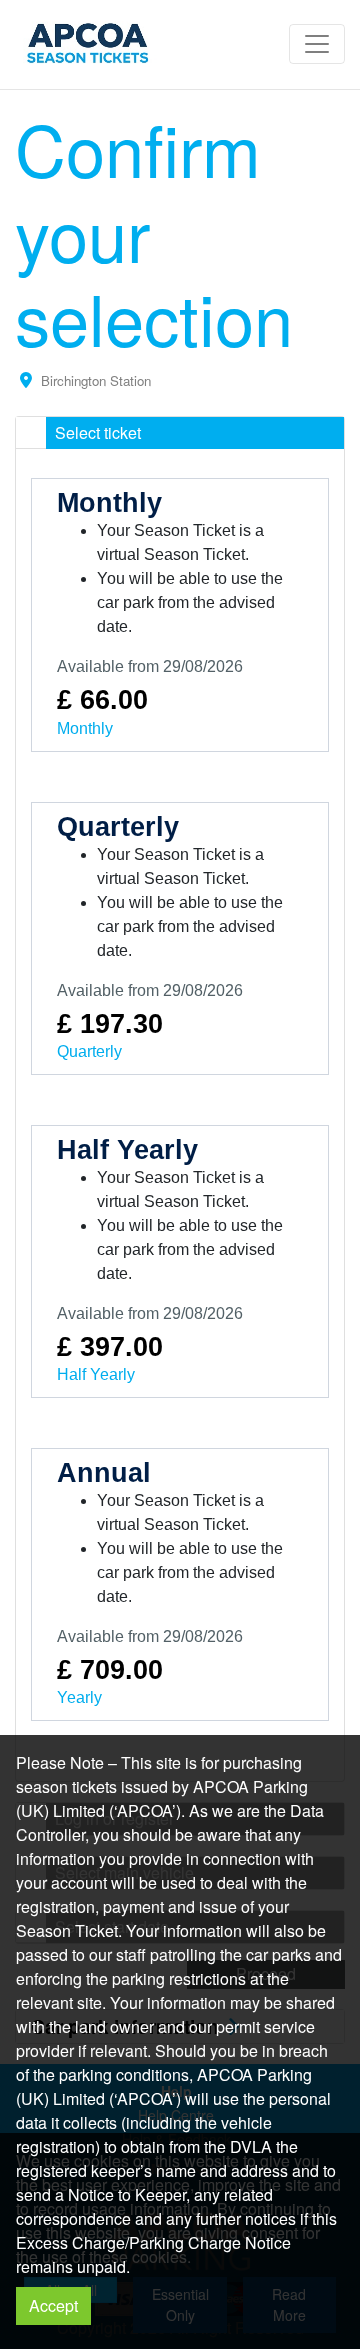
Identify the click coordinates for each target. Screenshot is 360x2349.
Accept (53, 2305)
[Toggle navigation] (317, 44)
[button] (180, 433)
